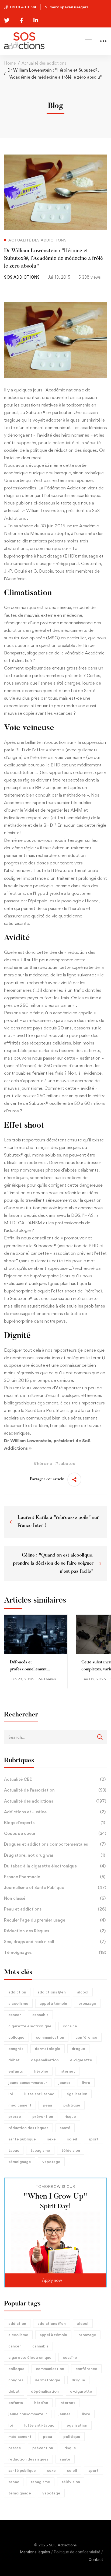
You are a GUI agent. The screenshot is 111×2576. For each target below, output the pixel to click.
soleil (72, 2139)
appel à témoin (53, 2003)
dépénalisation (45, 2060)
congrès (16, 2048)
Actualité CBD (55, 1779)
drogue (78, 2048)
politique (72, 2105)
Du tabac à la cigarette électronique (55, 1866)
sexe (51, 2139)
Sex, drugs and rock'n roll (55, 1942)
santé (65, 2128)
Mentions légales (35, 2552)
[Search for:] (55, 1737)
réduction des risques (28, 2128)
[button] (55, 2280)
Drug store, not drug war (55, 1855)
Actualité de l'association (55, 1790)
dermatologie (48, 2048)
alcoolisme (18, 2003)
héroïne (41, 2071)
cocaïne (70, 2026)
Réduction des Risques (55, 1931)
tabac (14, 2150)
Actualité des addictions (44, 63)
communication (50, 2037)
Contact (96, 2560)
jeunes (65, 2082)
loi (11, 2094)
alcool (83, 1992)
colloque (16, 2037)
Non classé (55, 1898)
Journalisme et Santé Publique (55, 1888)
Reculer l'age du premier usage (55, 1920)
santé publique (22, 2139)
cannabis (40, 2015)
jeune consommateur (28, 2082)
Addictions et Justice (55, 1812)
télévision (71, 2150)
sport (93, 2139)
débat (14, 2060)
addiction (17, 1992)
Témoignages (55, 1952)
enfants (16, 2071)
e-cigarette (81, 2060)
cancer (15, 2015)
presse (15, 2116)
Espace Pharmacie (55, 1877)
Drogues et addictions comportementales (55, 1844)
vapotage (51, 2162)
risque (70, 2116)
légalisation (76, 2094)
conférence (86, 2037)
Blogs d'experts (55, 1823)
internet (67, 2071)
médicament (20, 2105)
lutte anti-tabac (39, 2094)
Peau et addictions (55, 1909)
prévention (43, 2116)
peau (47, 2105)
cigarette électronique (30, 2026)
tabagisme (40, 2150)
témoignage (20, 2162)
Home (10, 63)
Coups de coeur (55, 1833)
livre (86, 2082)
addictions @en (52, 1992)
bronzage (87, 2003)
